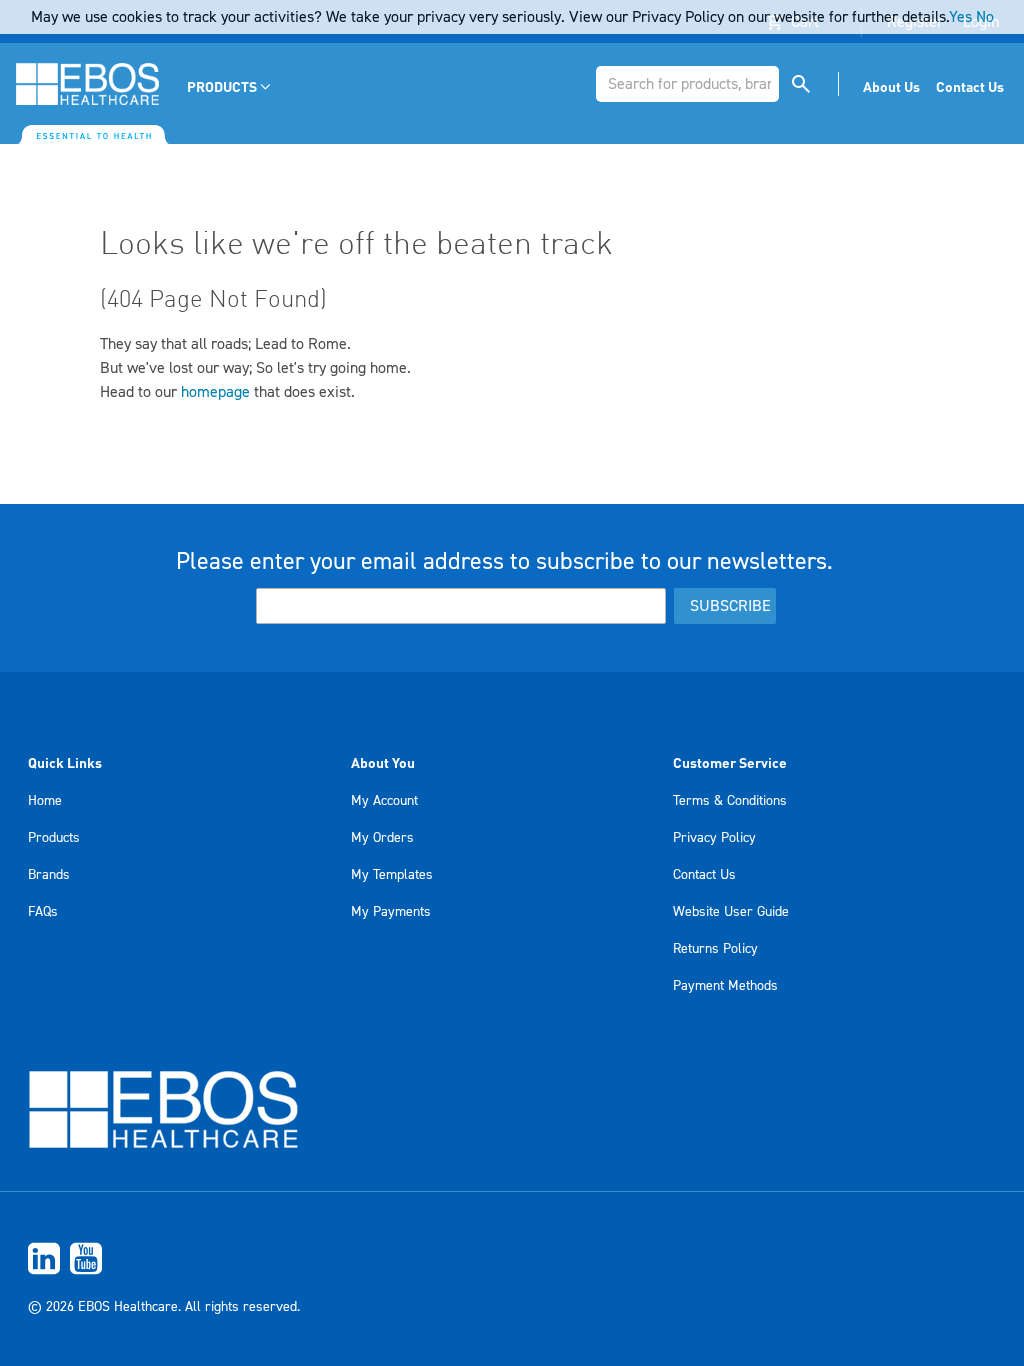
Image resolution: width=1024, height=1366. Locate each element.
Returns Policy (715, 949)
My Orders (382, 838)
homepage (215, 392)
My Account (384, 801)
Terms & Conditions (730, 801)
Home (45, 801)
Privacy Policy (714, 838)
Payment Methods (725, 986)
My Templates (392, 875)
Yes (960, 17)
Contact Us (704, 875)
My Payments (391, 912)
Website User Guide (731, 912)
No (985, 17)
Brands (49, 875)
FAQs (43, 912)
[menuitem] (230, 86)
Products (54, 838)
